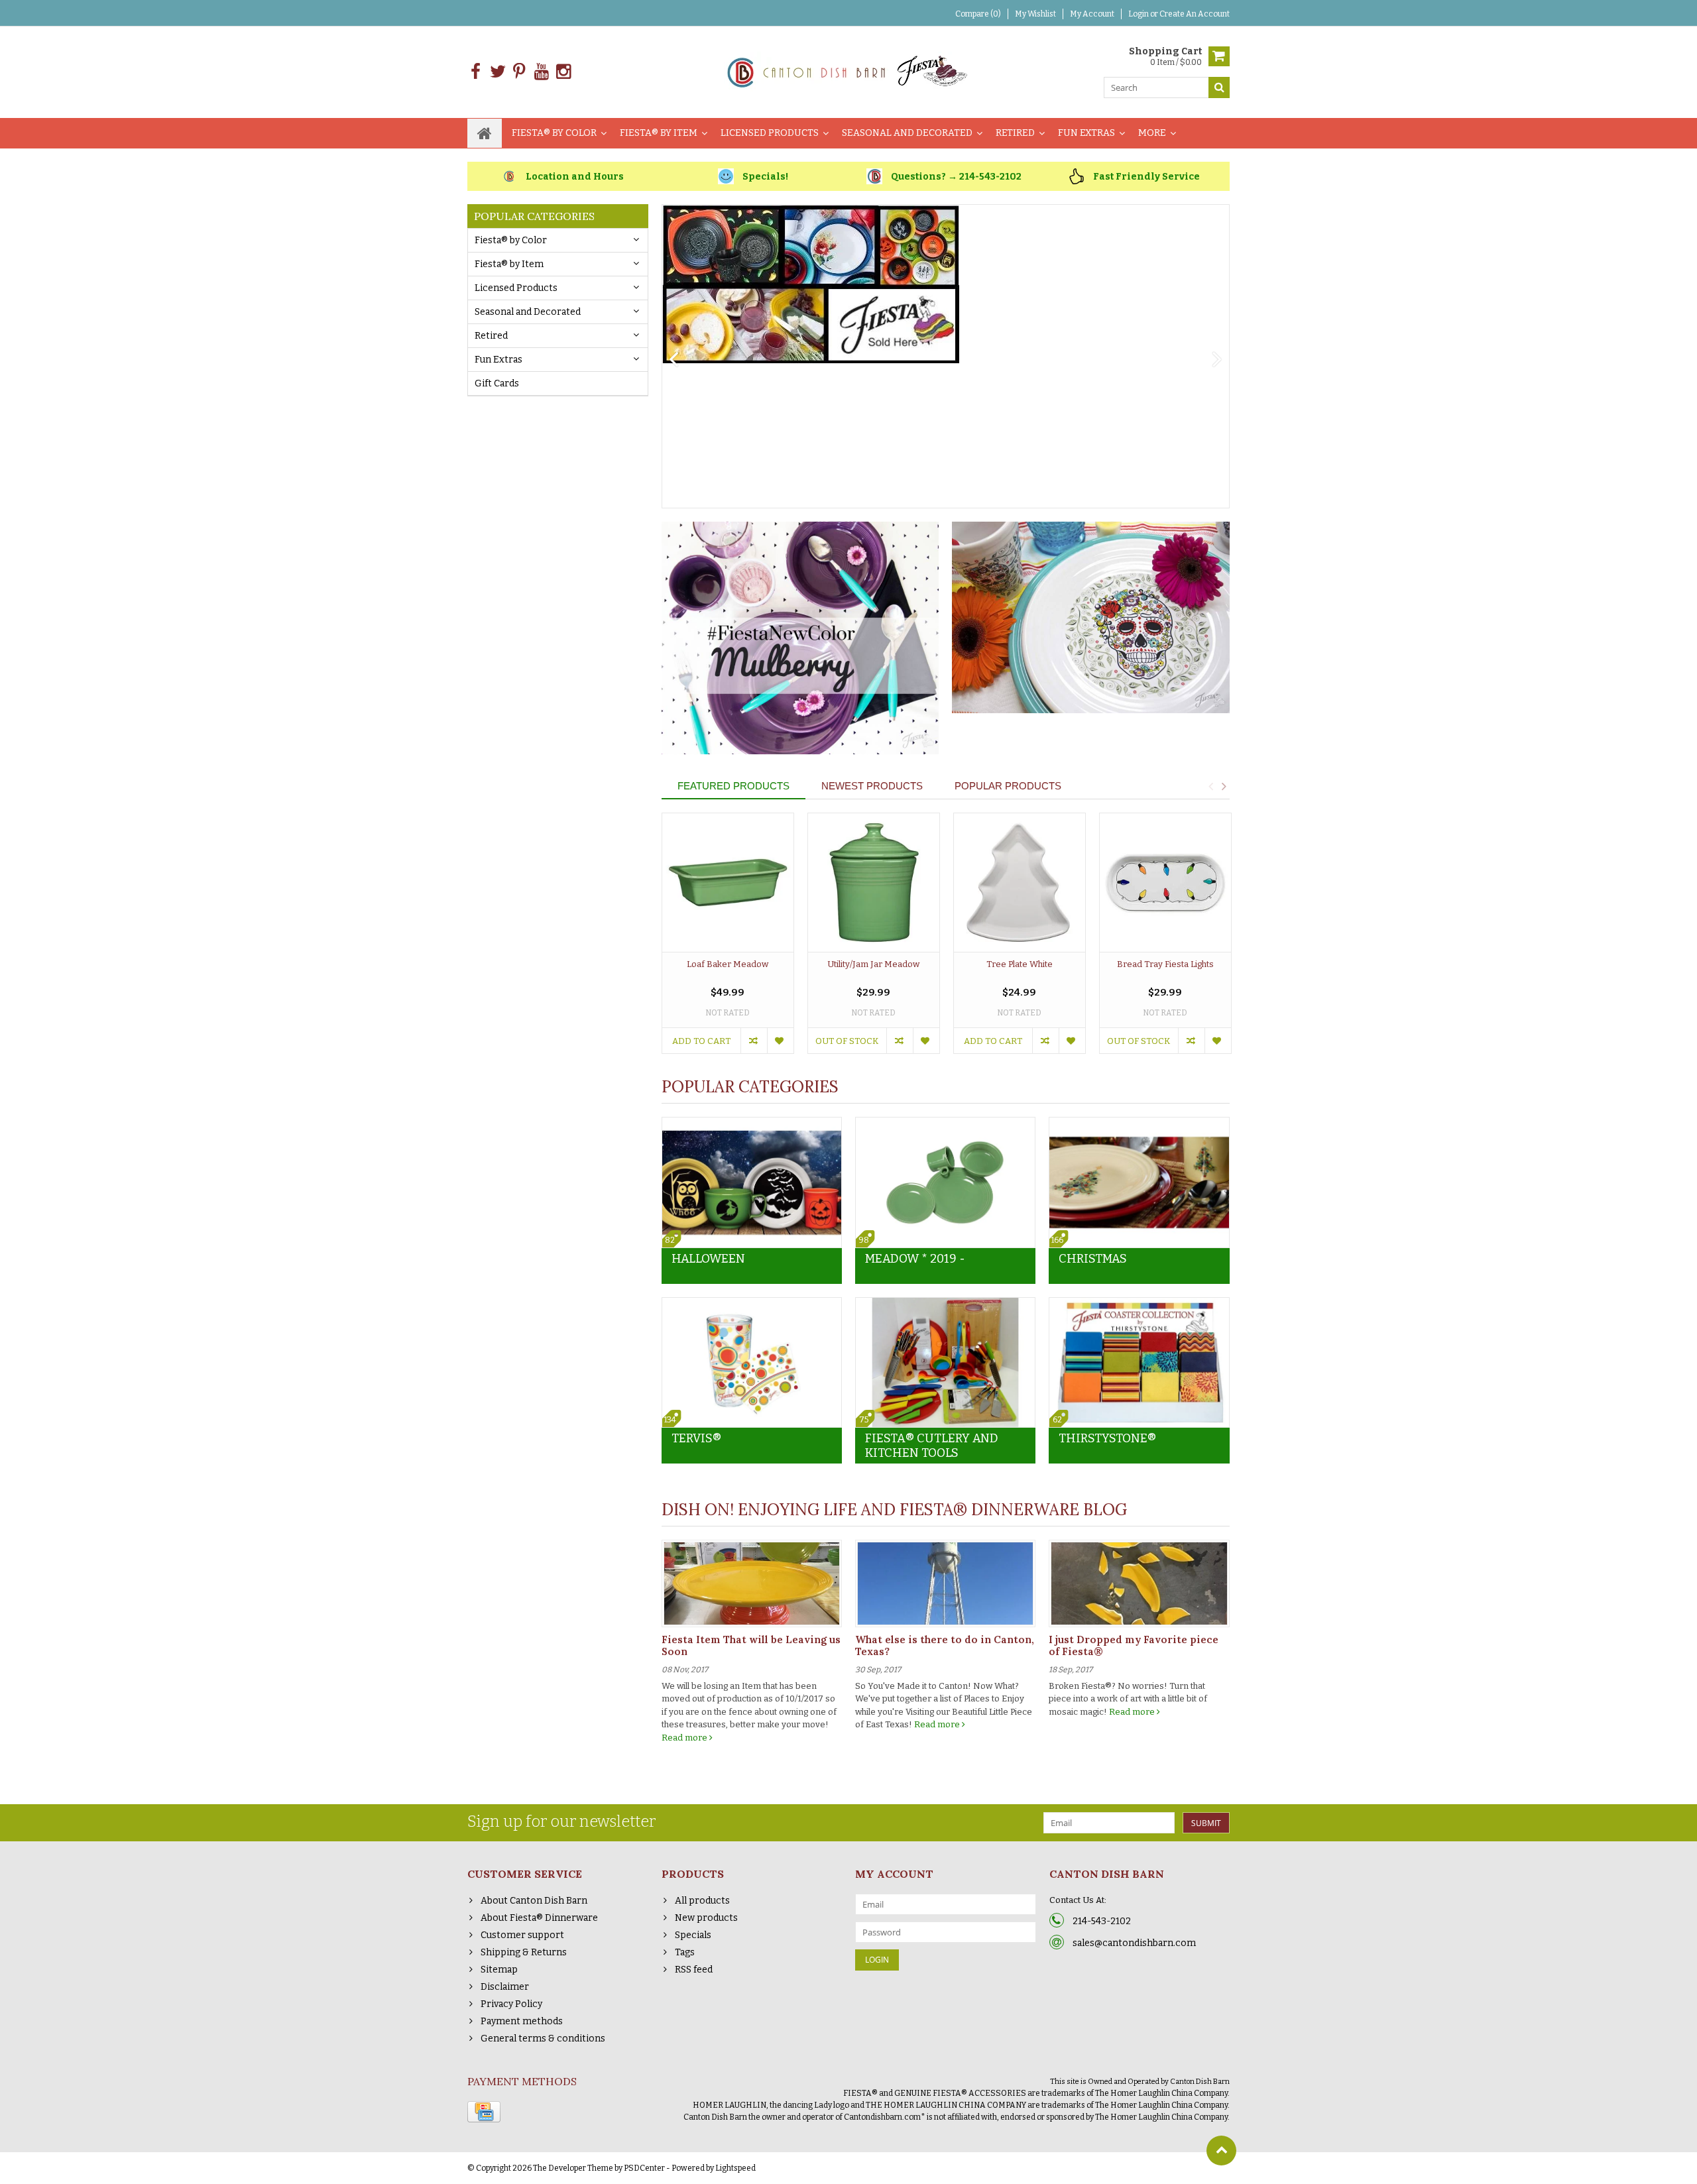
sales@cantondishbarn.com (1134, 1943)
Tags (685, 1952)
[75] (945, 1305)
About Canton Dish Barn (534, 1901)
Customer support (522, 1935)
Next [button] (1224, 786)
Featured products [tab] (733, 786)
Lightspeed (735, 2168)
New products (706, 1918)
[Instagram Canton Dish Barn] (563, 72)
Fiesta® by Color (554, 133)
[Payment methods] (484, 2112)
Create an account (1195, 14)
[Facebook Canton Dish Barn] (476, 72)
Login (1139, 14)
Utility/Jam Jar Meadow (873, 964)
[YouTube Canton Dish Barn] (541, 72)
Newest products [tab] (872, 786)
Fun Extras (1086, 133)
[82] (752, 1124)
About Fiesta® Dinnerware (539, 1918)
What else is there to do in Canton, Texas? (945, 1645)
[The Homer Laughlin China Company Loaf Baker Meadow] (728, 883)
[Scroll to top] (1221, 2151)
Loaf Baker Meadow (728, 964)
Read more (685, 1738)
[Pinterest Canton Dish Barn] (519, 72)
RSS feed (694, 1970)
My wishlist (1035, 14)
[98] (945, 1124)
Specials (693, 1935)
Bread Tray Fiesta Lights (1165, 964)
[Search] (1219, 87)
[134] (752, 1305)
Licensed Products (770, 133)
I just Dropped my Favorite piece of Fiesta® (1134, 1645)
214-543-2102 (1102, 1921)
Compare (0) (978, 14)
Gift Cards (497, 383)
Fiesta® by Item (659, 133)
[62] (1139, 1305)
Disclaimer (505, 1987)
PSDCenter (644, 2168)
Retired (1015, 133)
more (1152, 133)
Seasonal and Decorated (907, 133)
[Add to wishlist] (780, 1041)
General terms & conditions (543, 2039)
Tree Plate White (1020, 964)
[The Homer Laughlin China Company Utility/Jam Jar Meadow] (874, 883)
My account (1092, 14)
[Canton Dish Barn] (849, 71)
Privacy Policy (511, 2004)
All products (702, 1901)
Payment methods (522, 2021)
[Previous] (674, 360)
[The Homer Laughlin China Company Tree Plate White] (1020, 883)
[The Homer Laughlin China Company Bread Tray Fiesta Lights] (1165, 883)
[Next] (1217, 360)
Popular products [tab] (1008, 786)
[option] (728, 940)
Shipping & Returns (524, 1952)
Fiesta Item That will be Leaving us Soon (751, 1645)
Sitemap (499, 1970)
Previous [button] (1210, 786)
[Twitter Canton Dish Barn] (497, 72)
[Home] (485, 133)
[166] (1139, 1124)
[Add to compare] (754, 1041)
